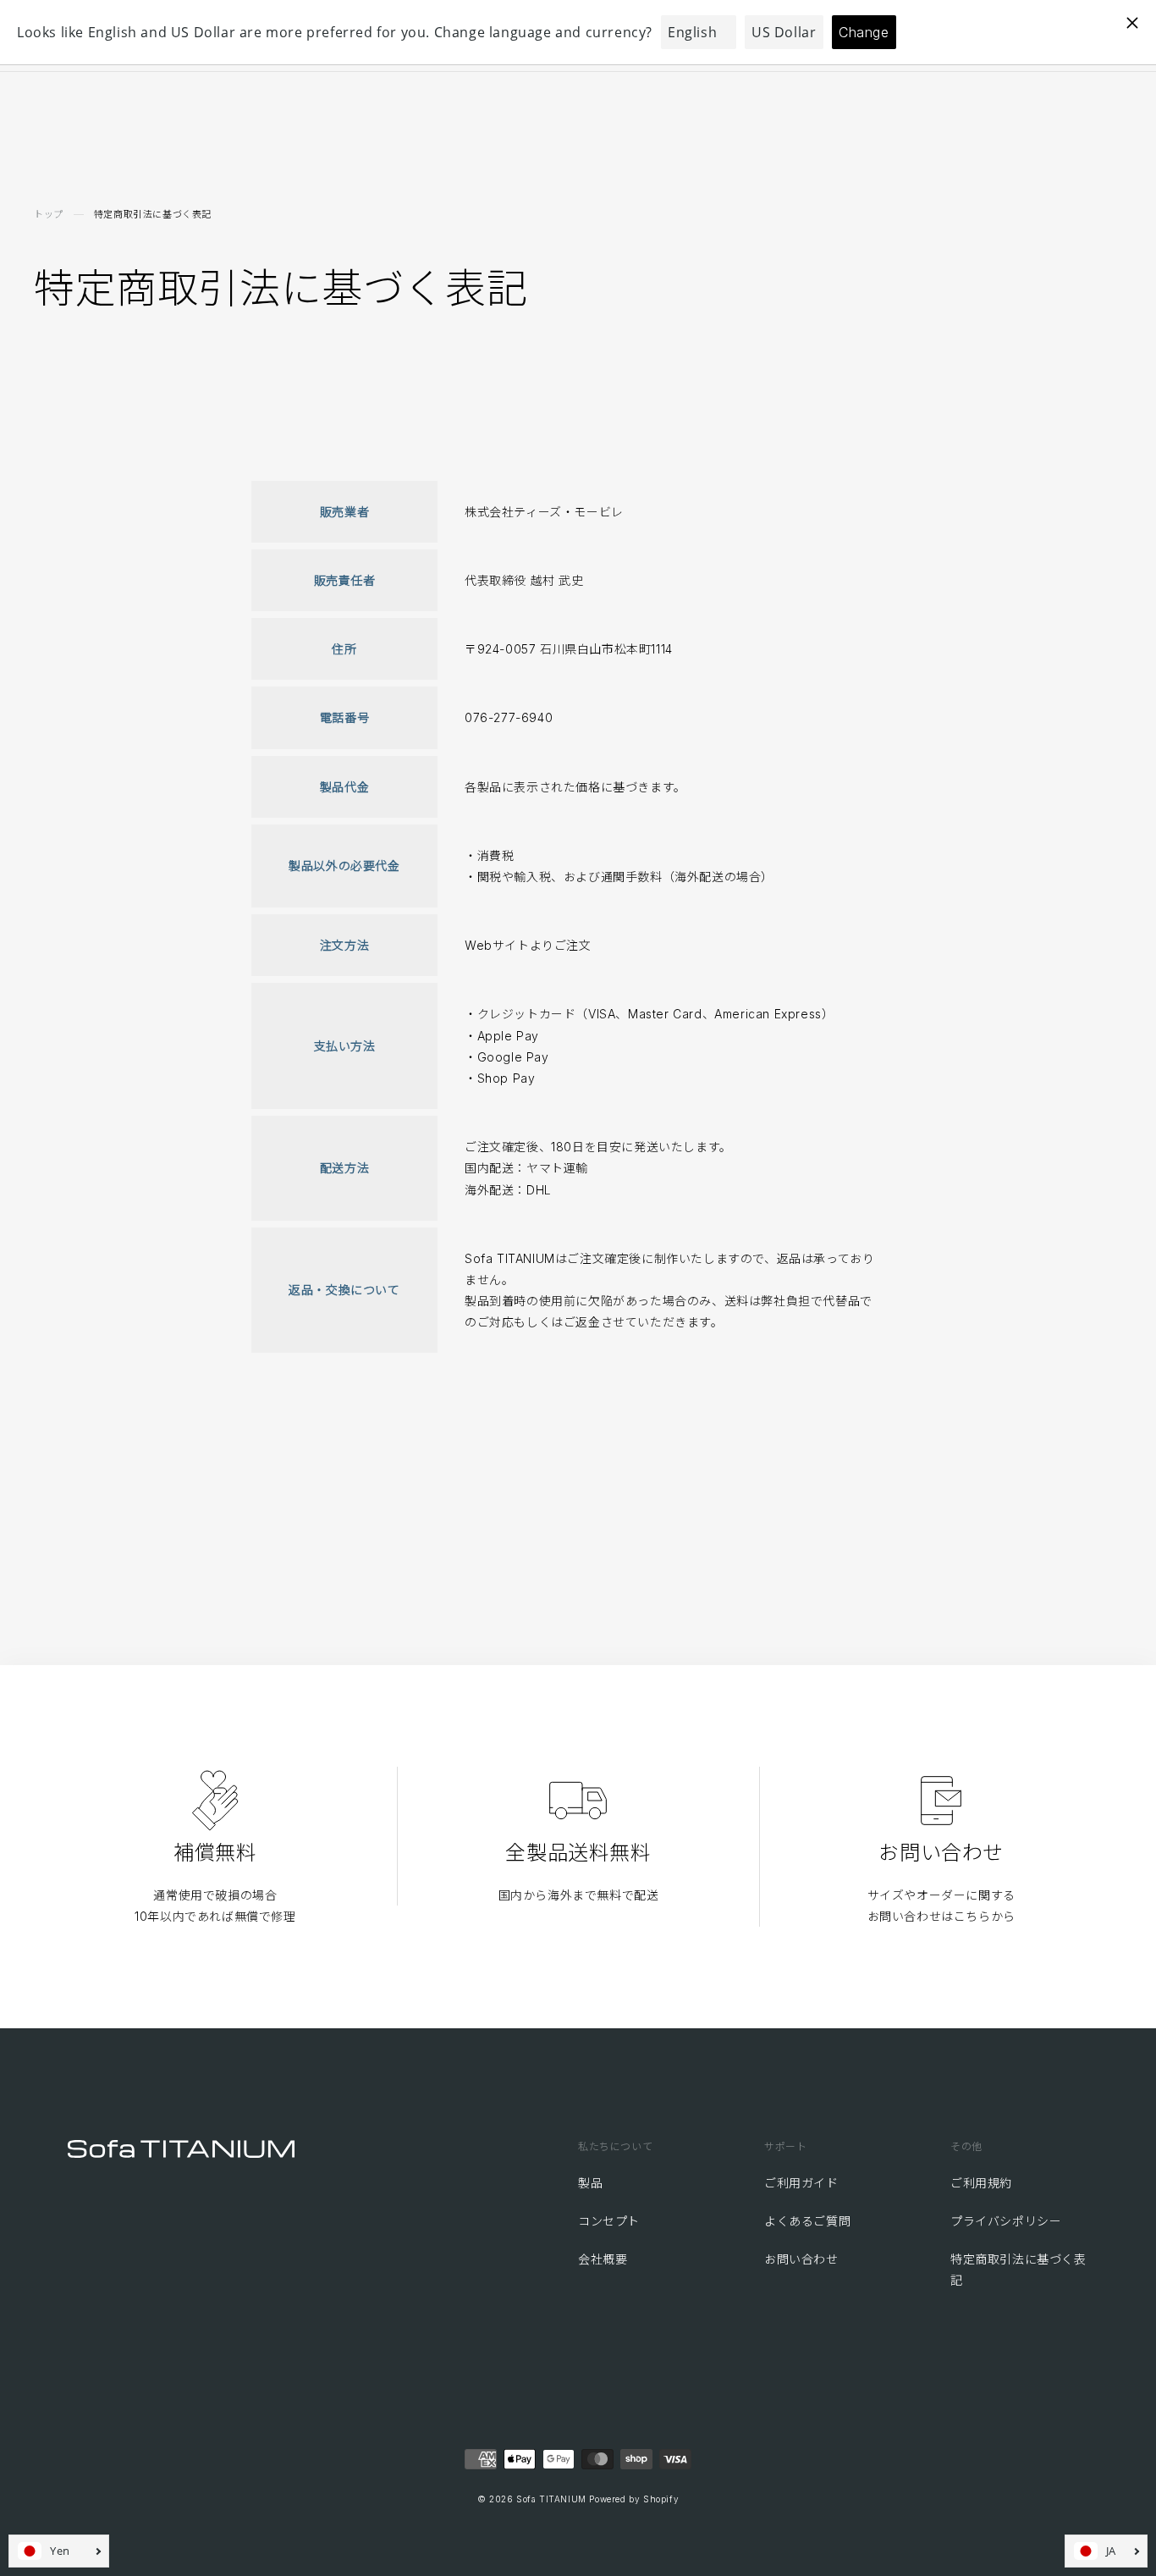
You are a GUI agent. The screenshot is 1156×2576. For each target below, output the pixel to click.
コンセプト (609, 2221)
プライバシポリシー (1006, 2221)
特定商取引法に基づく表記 (1018, 2270)
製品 (590, 2183)
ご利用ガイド (801, 2183)
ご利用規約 (981, 2183)
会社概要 (603, 2259)
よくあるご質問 (807, 2221)
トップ (49, 214)
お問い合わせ (801, 2259)
